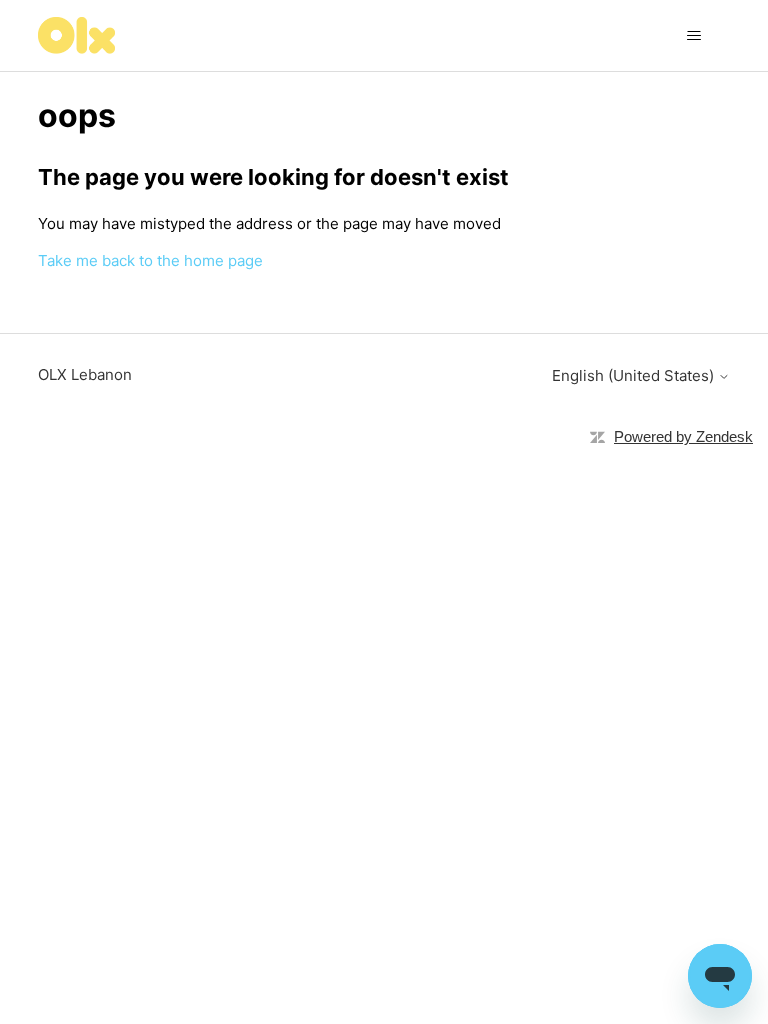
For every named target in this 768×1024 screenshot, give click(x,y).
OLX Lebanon (85, 374)
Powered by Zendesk (683, 436)
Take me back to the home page (150, 260)
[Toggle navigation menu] (694, 36)
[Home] (76, 35)
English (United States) (635, 375)
